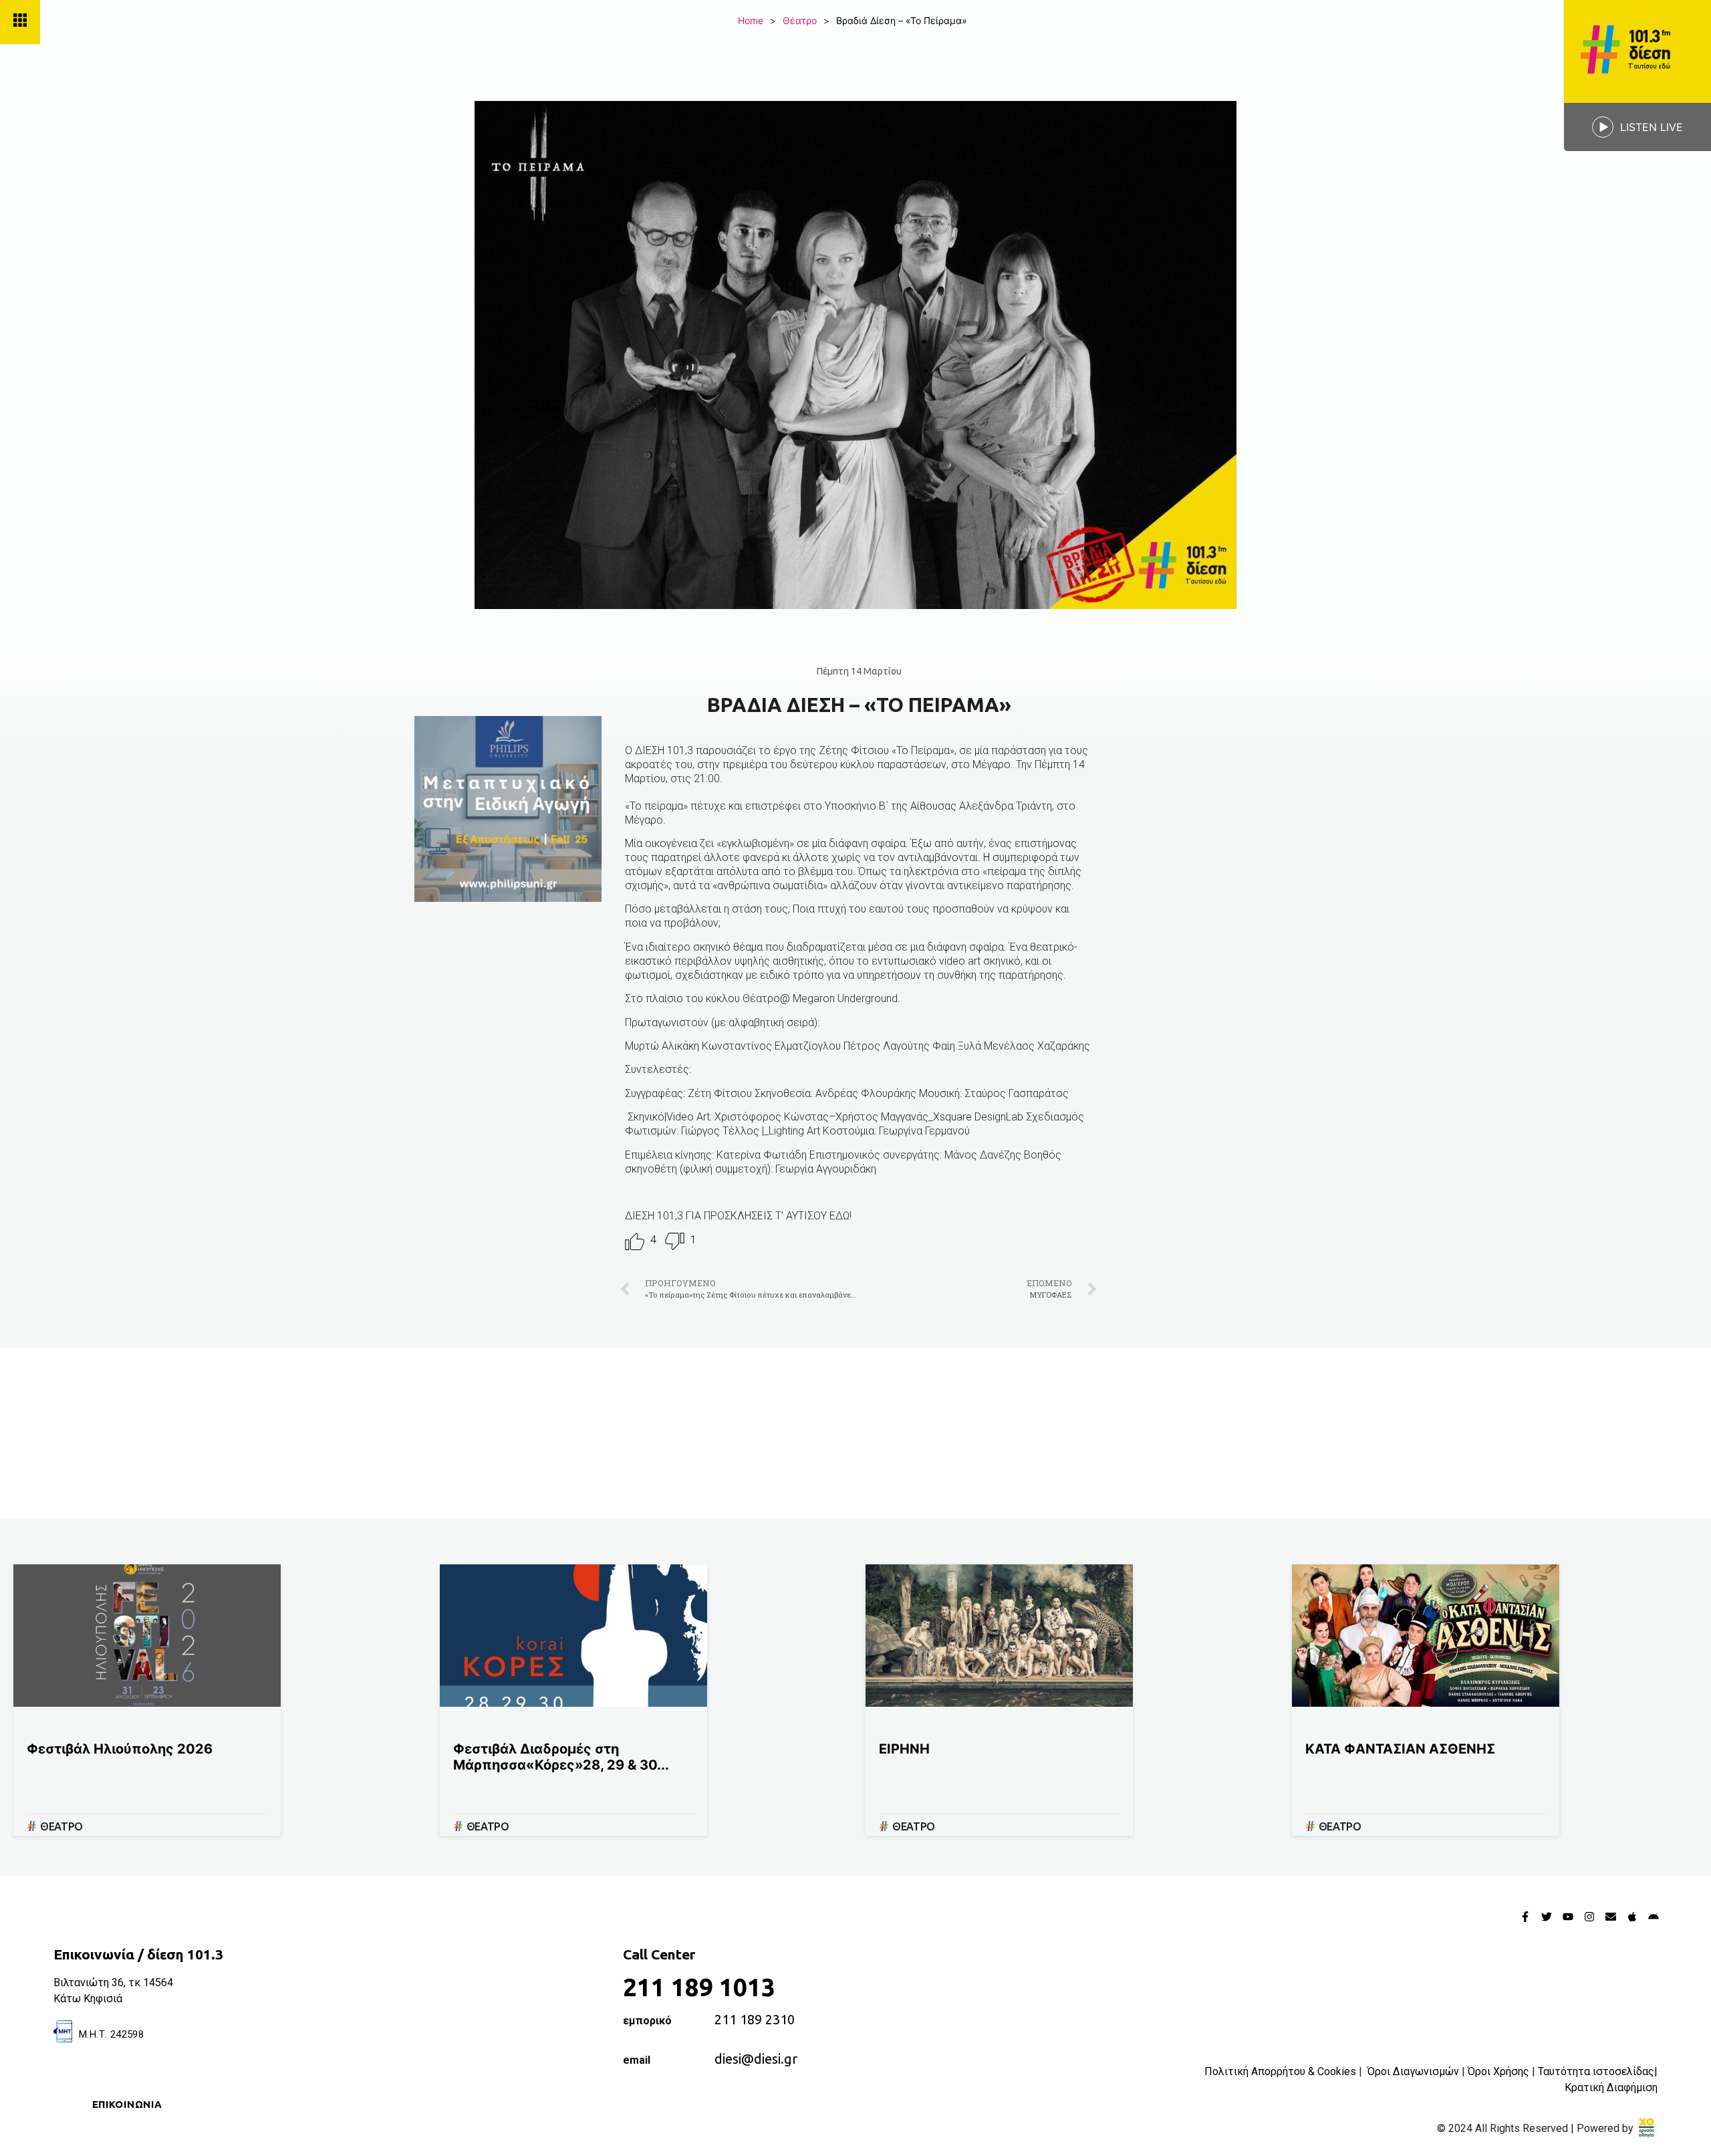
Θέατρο (800, 20)
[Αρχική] (1637, 51)
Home (751, 20)
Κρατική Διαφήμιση (1611, 2087)
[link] (1647, 2128)
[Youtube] (1568, 1917)
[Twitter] (1547, 1917)
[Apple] (1632, 1917)
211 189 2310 (755, 2019)
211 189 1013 (699, 1987)
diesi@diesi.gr (756, 2059)
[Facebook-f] (1525, 1917)
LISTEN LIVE (1652, 127)
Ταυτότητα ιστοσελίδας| (1598, 2071)
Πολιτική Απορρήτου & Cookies (1280, 2071)
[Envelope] (1611, 1917)
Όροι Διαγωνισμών (1413, 2071)
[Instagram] (1589, 1917)
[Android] (1654, 1917)
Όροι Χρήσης (1498, 2071)
